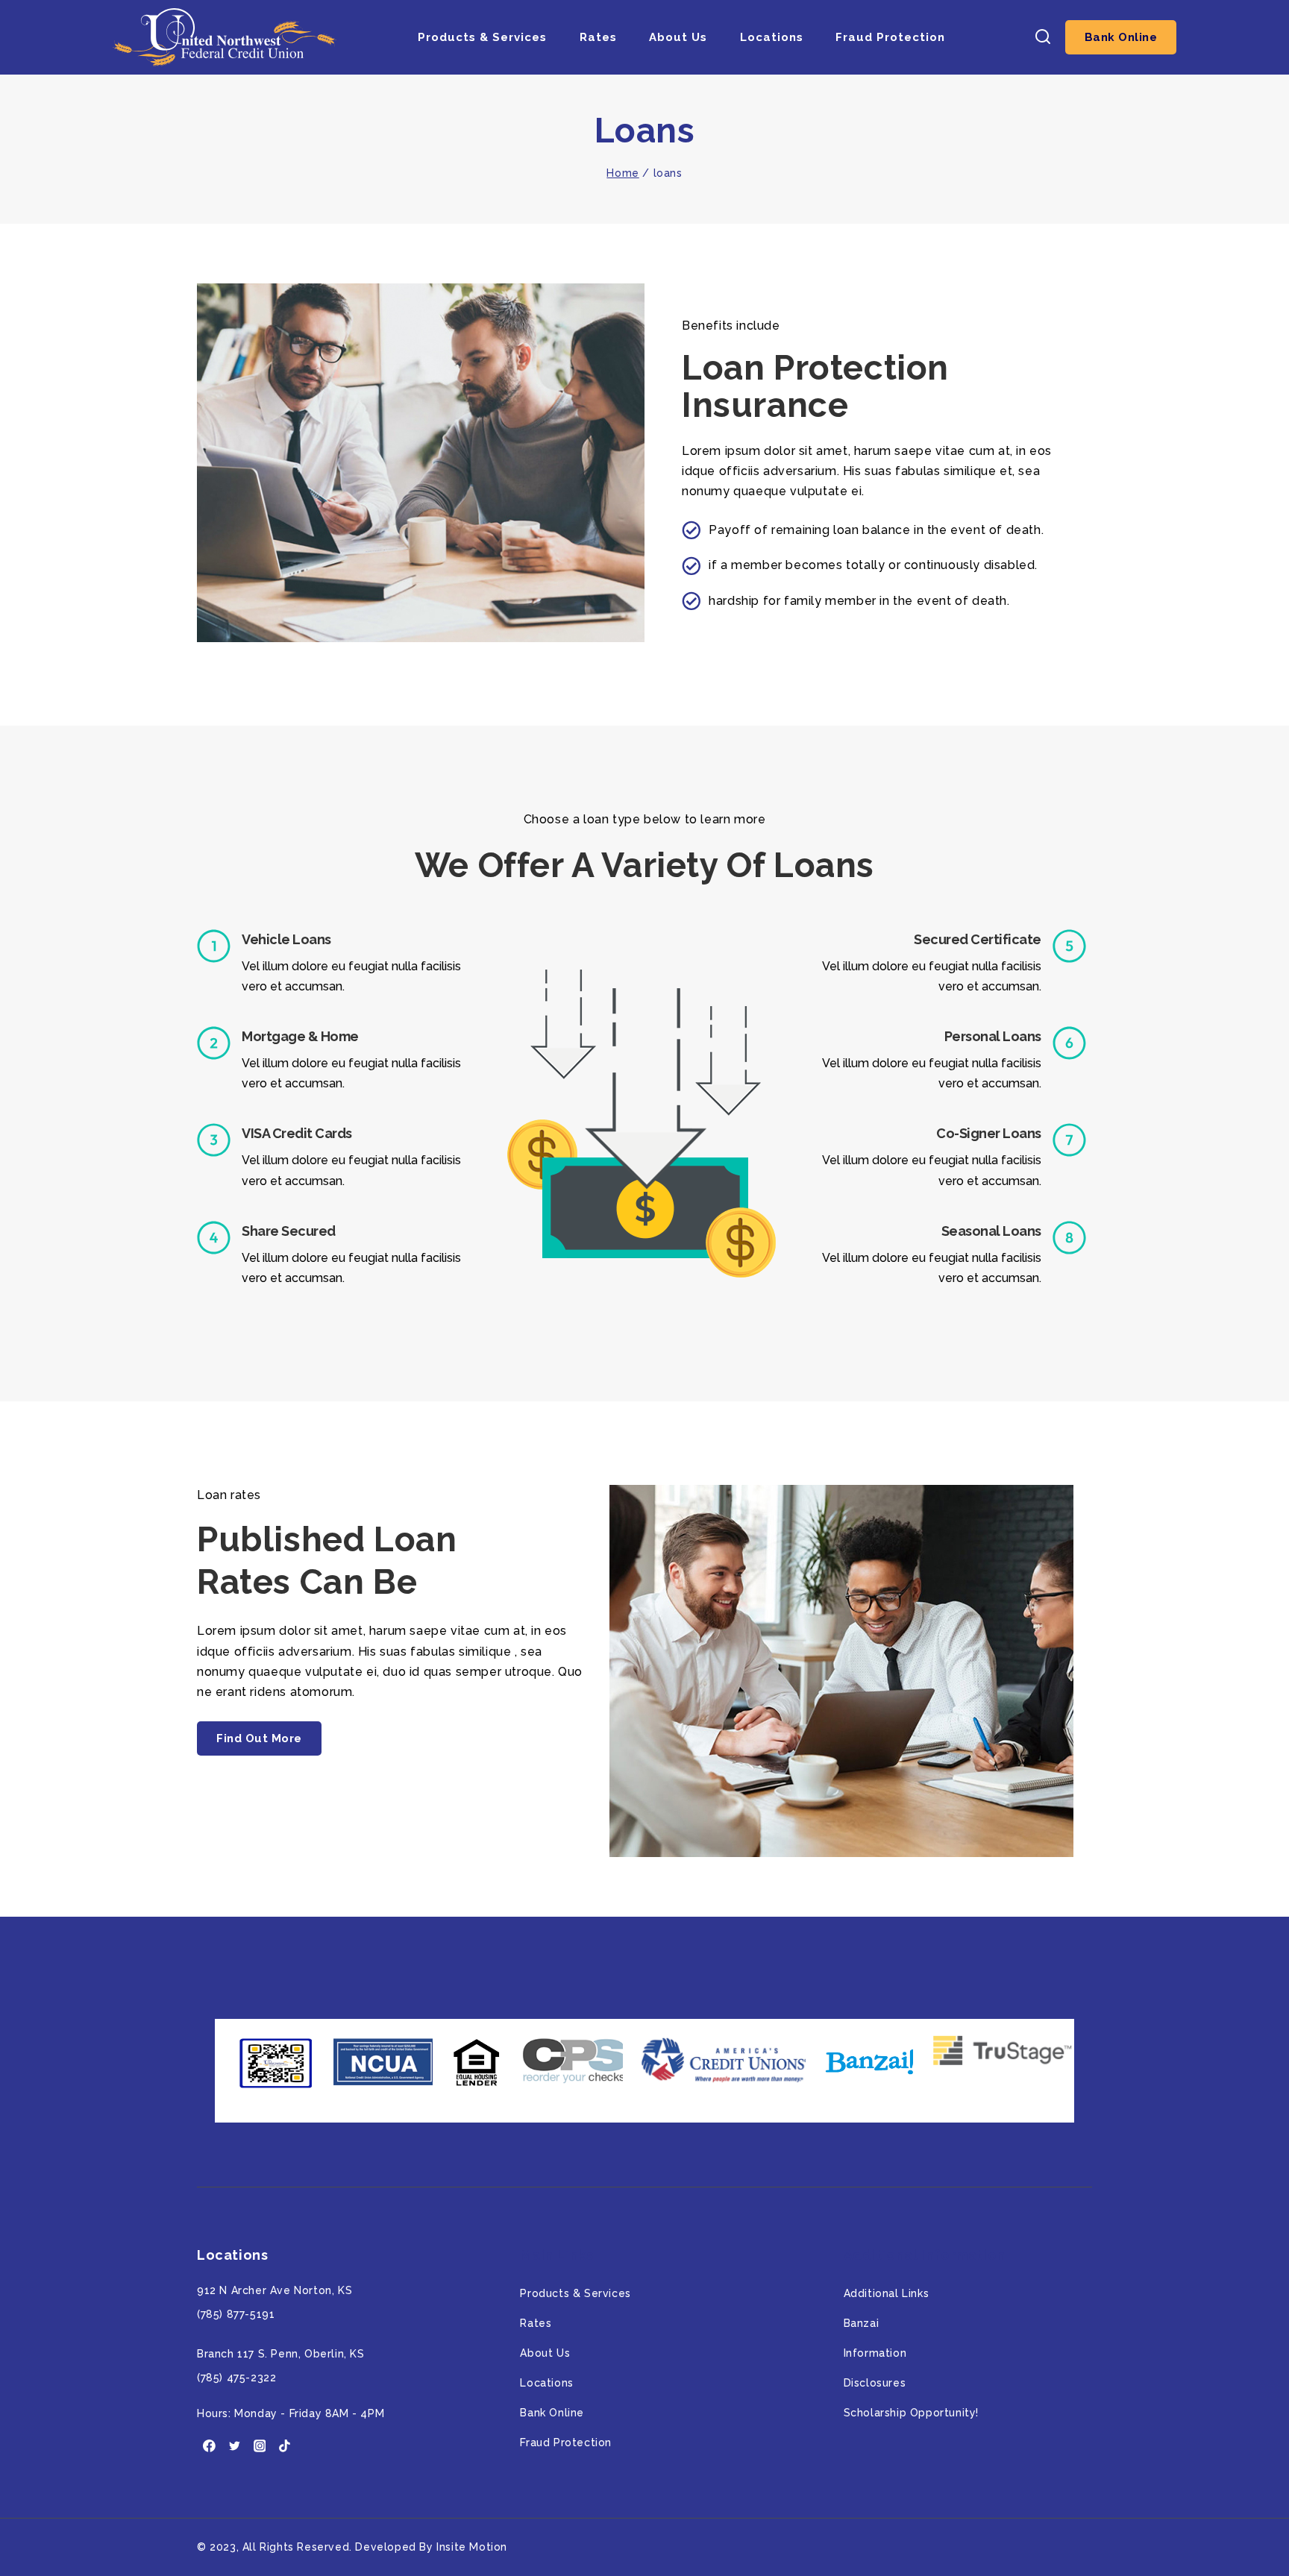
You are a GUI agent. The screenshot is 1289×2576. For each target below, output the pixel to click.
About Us (678, 37)
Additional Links (887, 2293)
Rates (598, 37)
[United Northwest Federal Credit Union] (225, 37)
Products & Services (482, 37)
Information (875, 2353)
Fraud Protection (890, 37)
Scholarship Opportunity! (911, 2413)
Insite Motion (472, 2547)
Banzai (862, 2323)
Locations (772, 37)
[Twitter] (235, 2446)
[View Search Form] (1043, 38)
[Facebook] (210, 2446)
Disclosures (875, 2383)
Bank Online (1121, 37)
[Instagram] (260, 2446)
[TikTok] (285, 2446)
